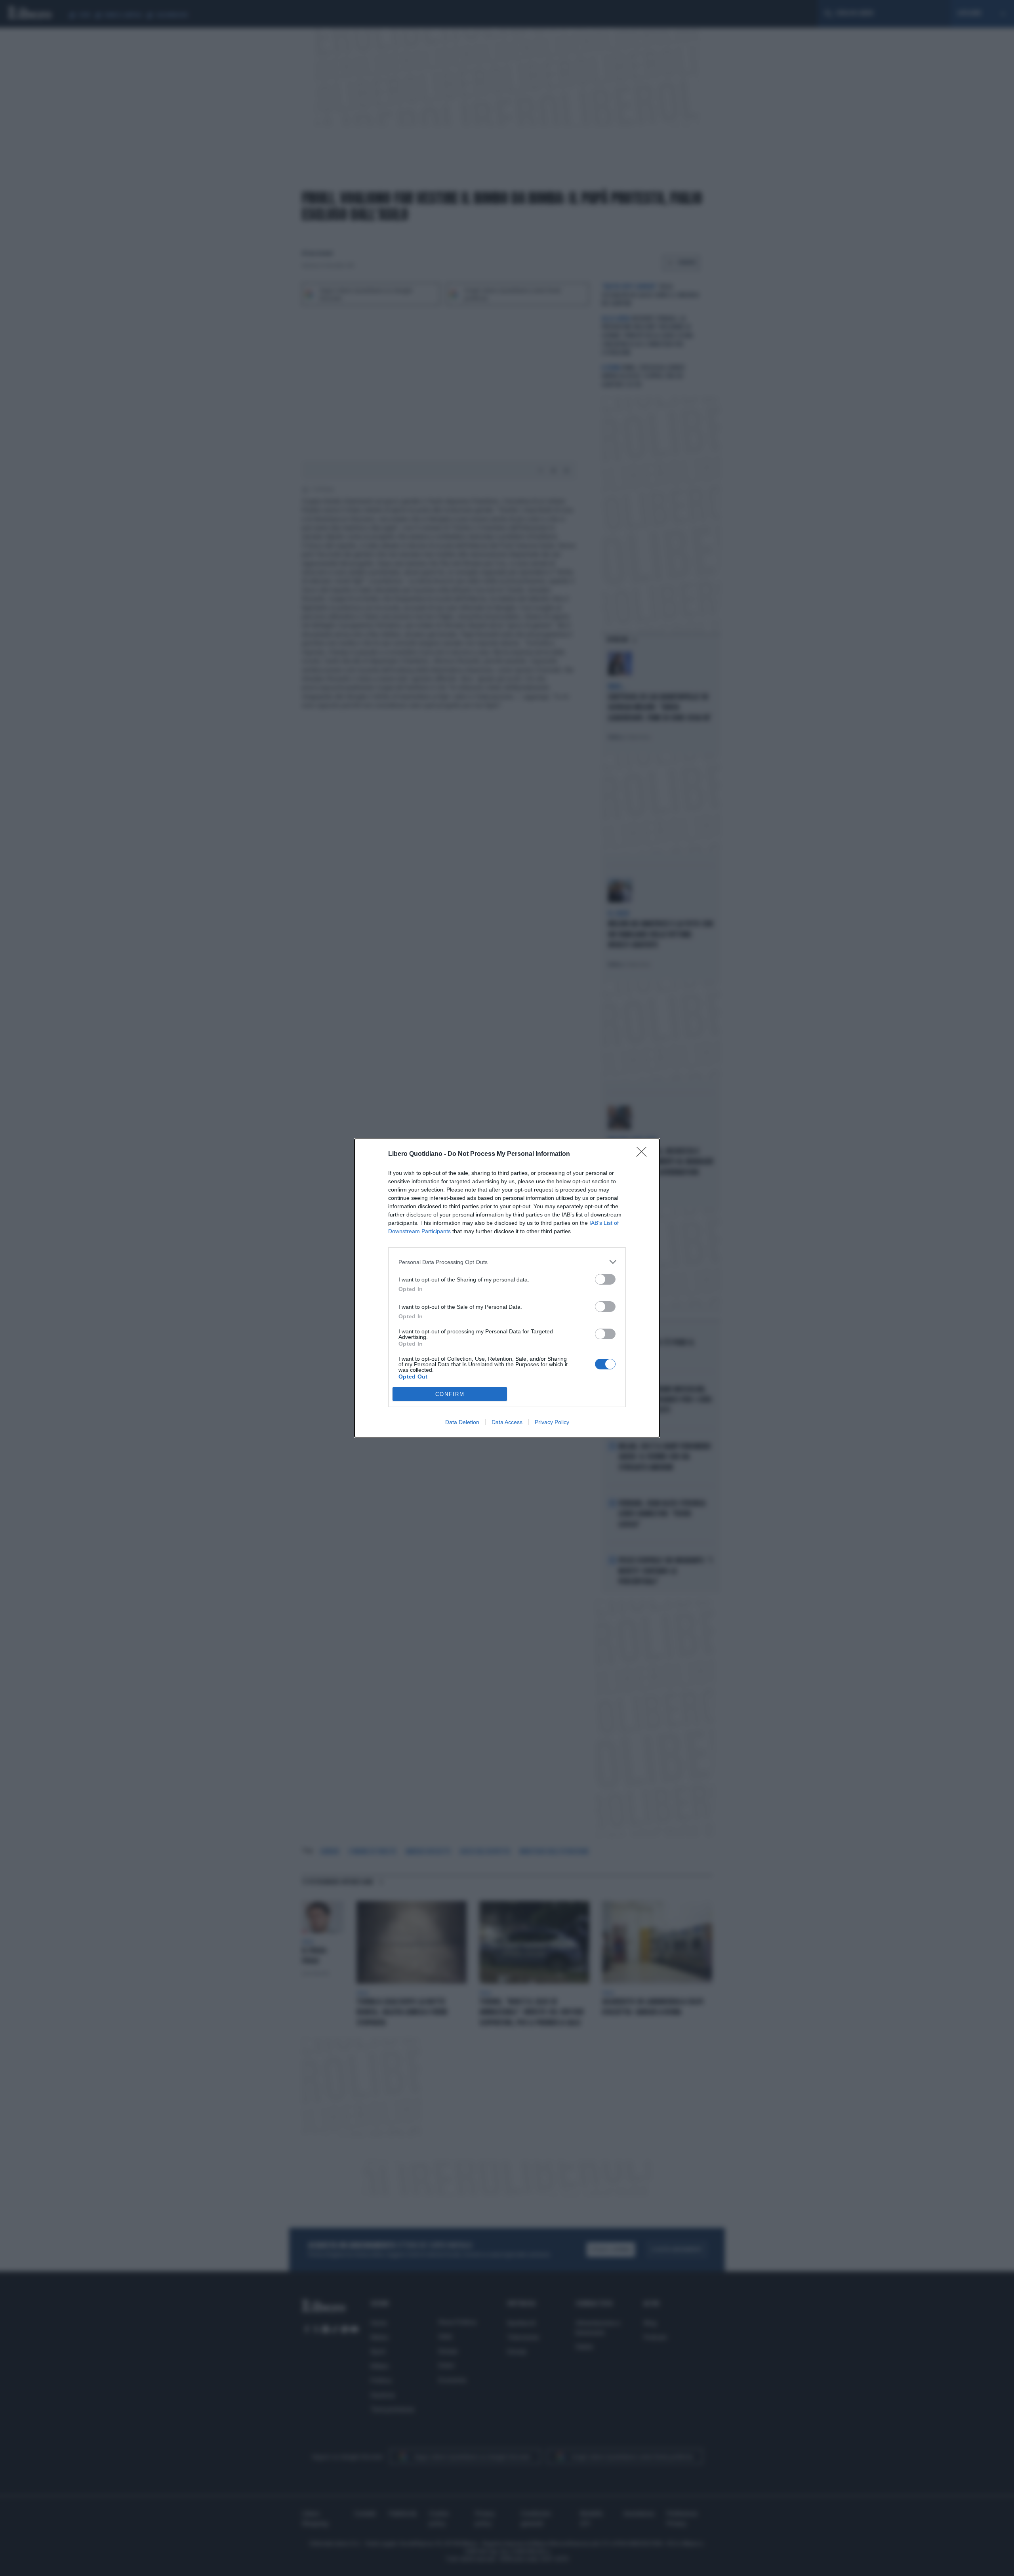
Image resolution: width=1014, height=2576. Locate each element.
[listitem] (507, 1262)
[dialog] (507, 1288)
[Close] (644, 1154)
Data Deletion (462, 1422)
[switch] (605, 1279)
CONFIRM (450, 1394)
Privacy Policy (552, 1422)
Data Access (507, 1422)
